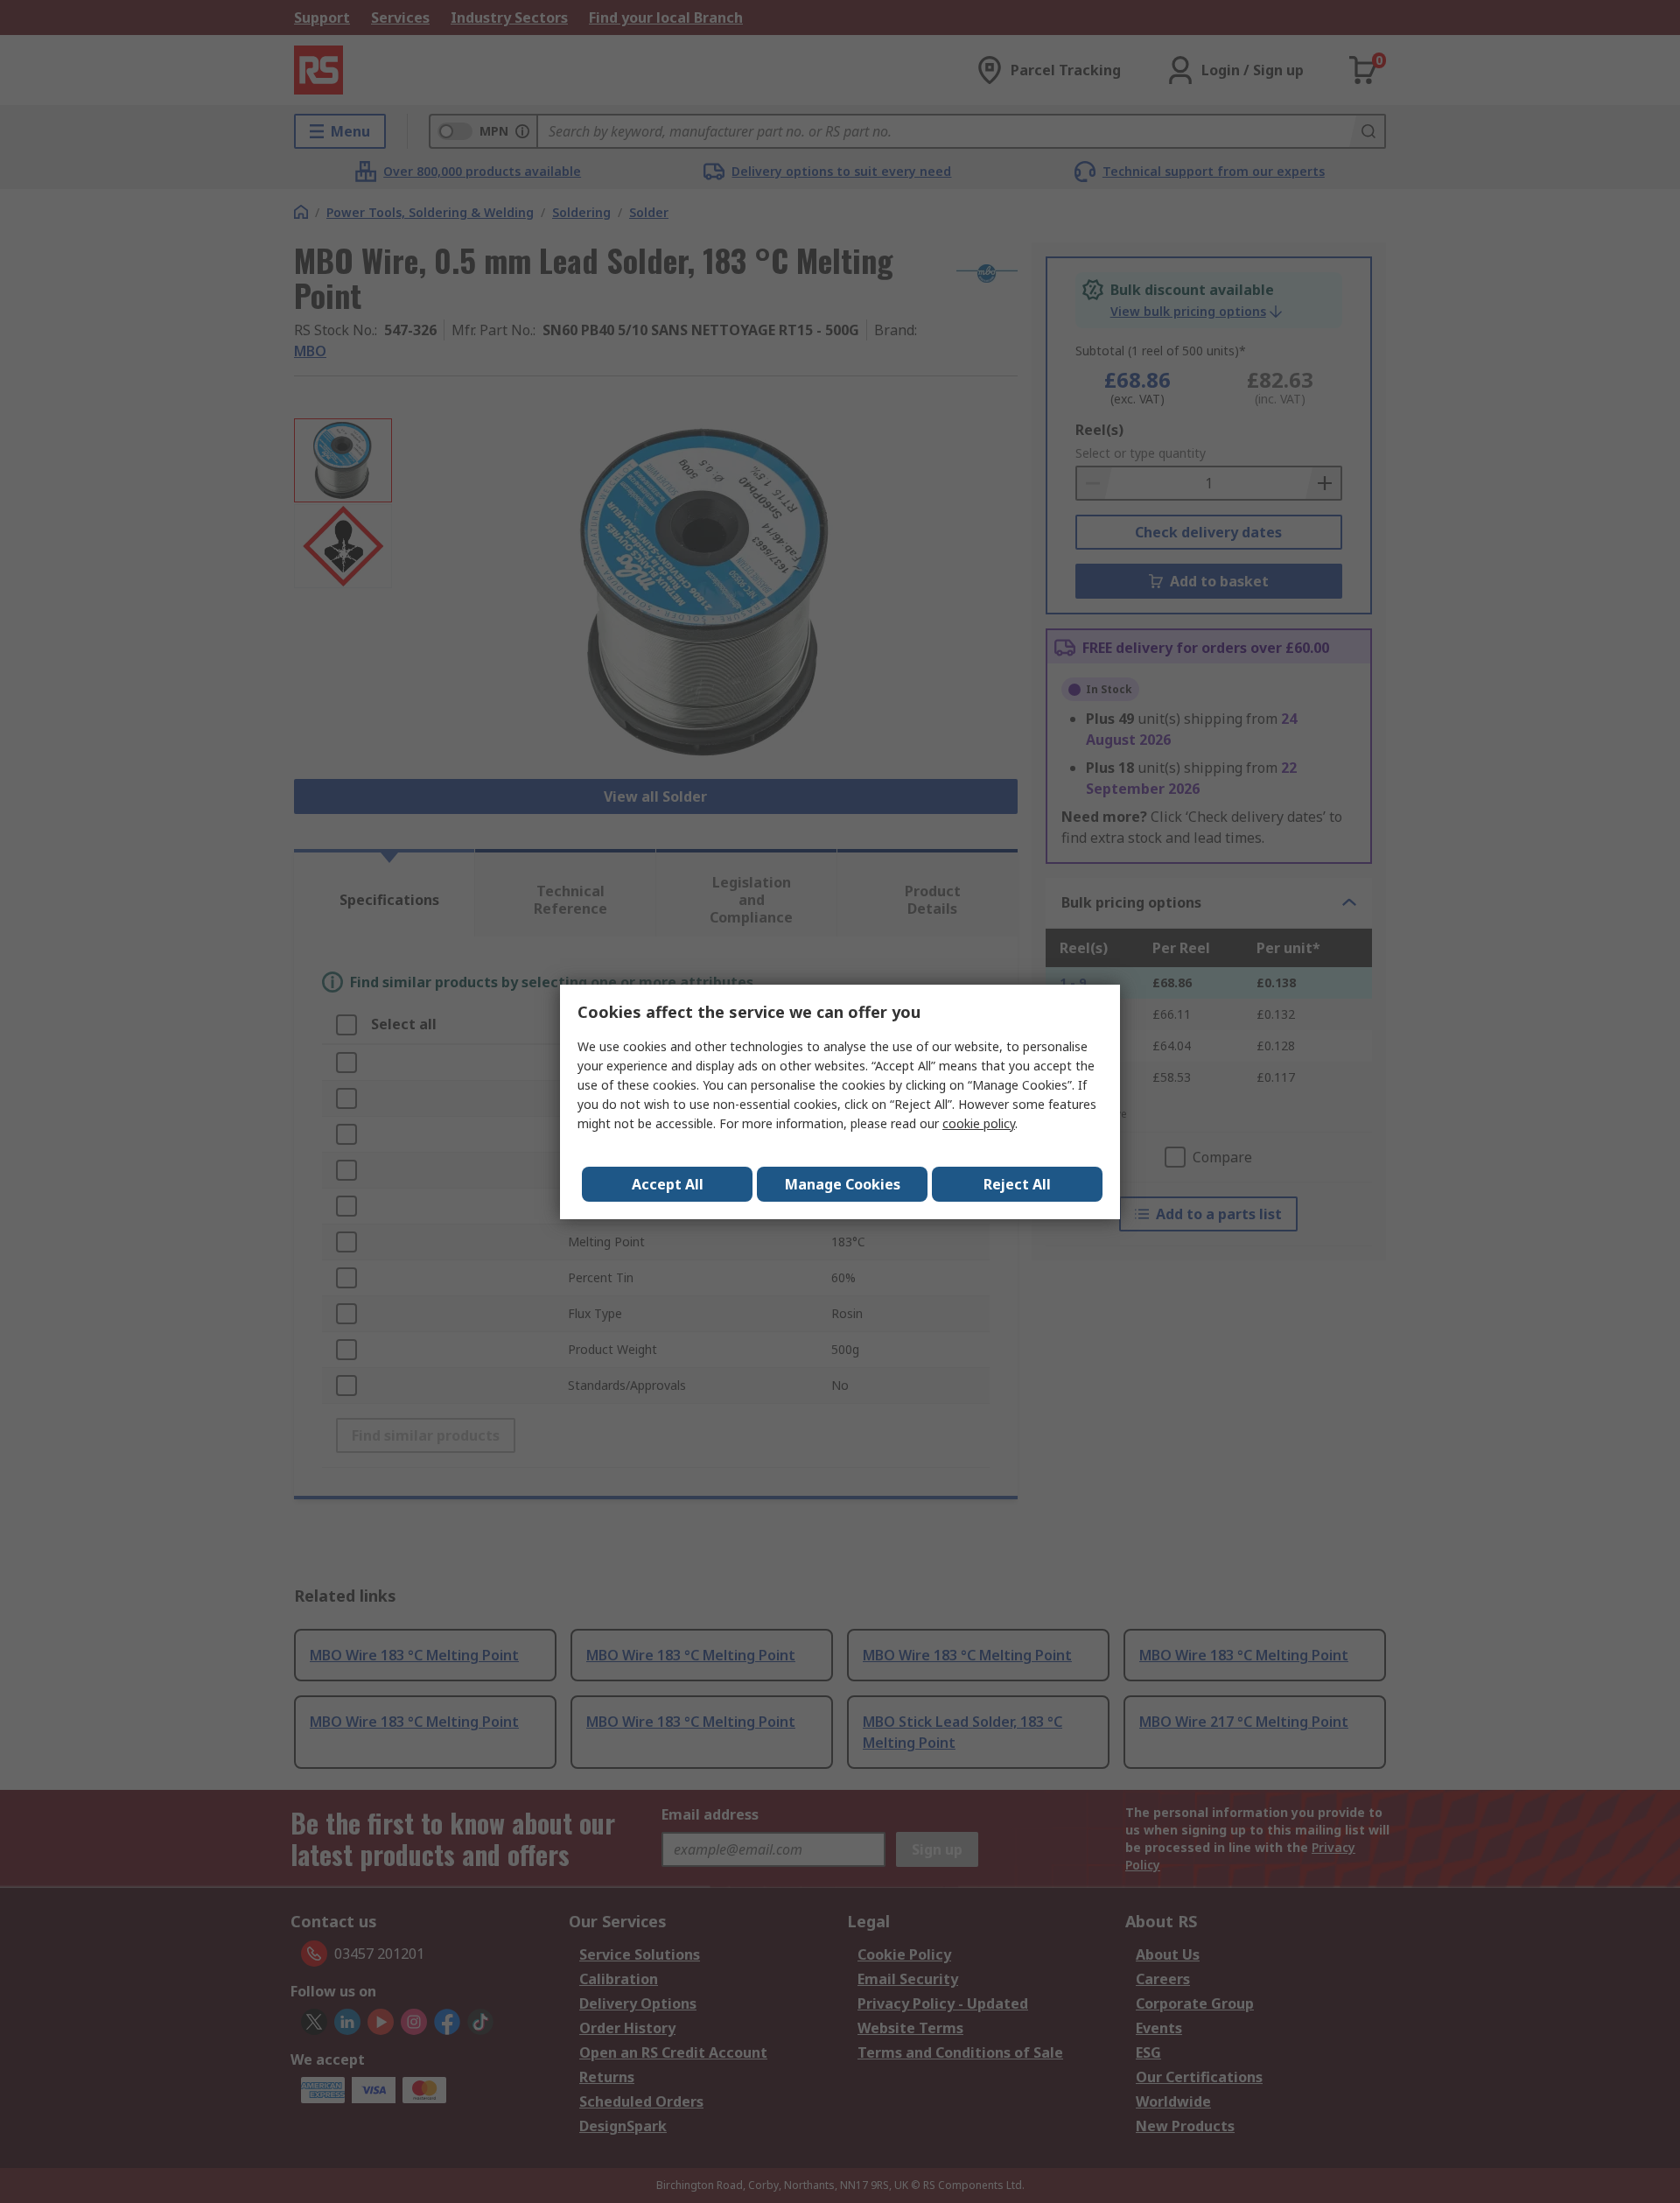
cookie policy (979, 1123)
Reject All (1017, 1184)
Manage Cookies (843, 1184)
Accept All (668, 1184)
